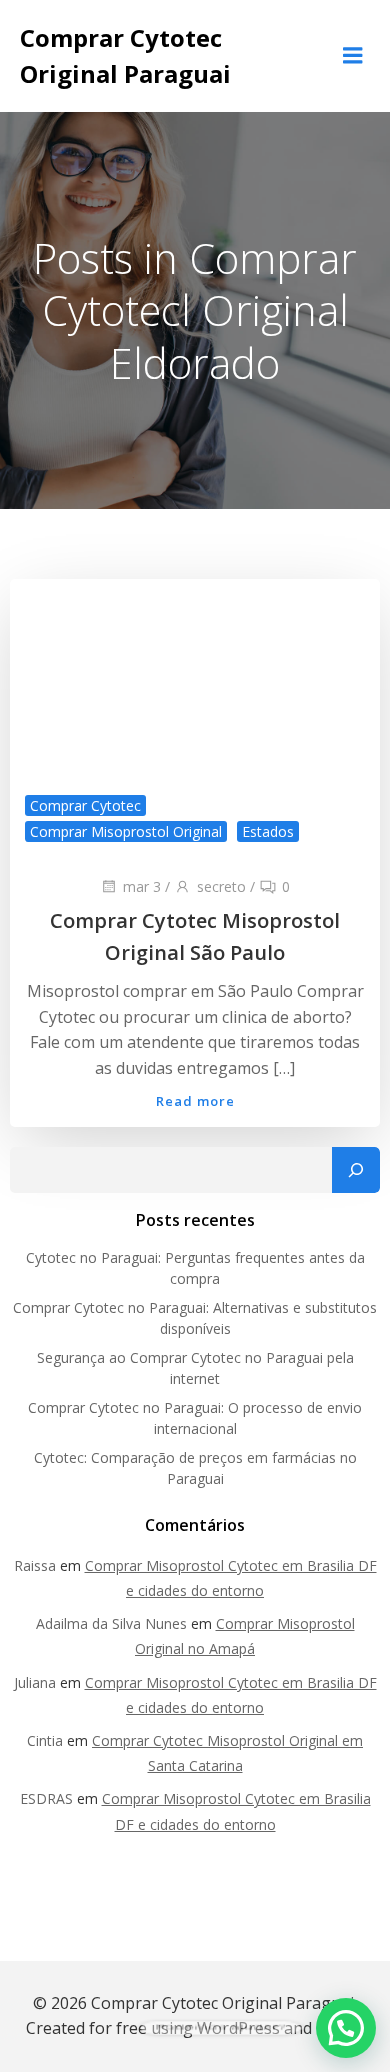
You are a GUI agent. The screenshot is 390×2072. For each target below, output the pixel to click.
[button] (346, 2028)
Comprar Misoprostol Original (126, 831)
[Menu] (353, 56)
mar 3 (142, 886)
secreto (221, 886)
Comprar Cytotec (85, 805)
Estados (268, 831)
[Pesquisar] (356, 1170)
